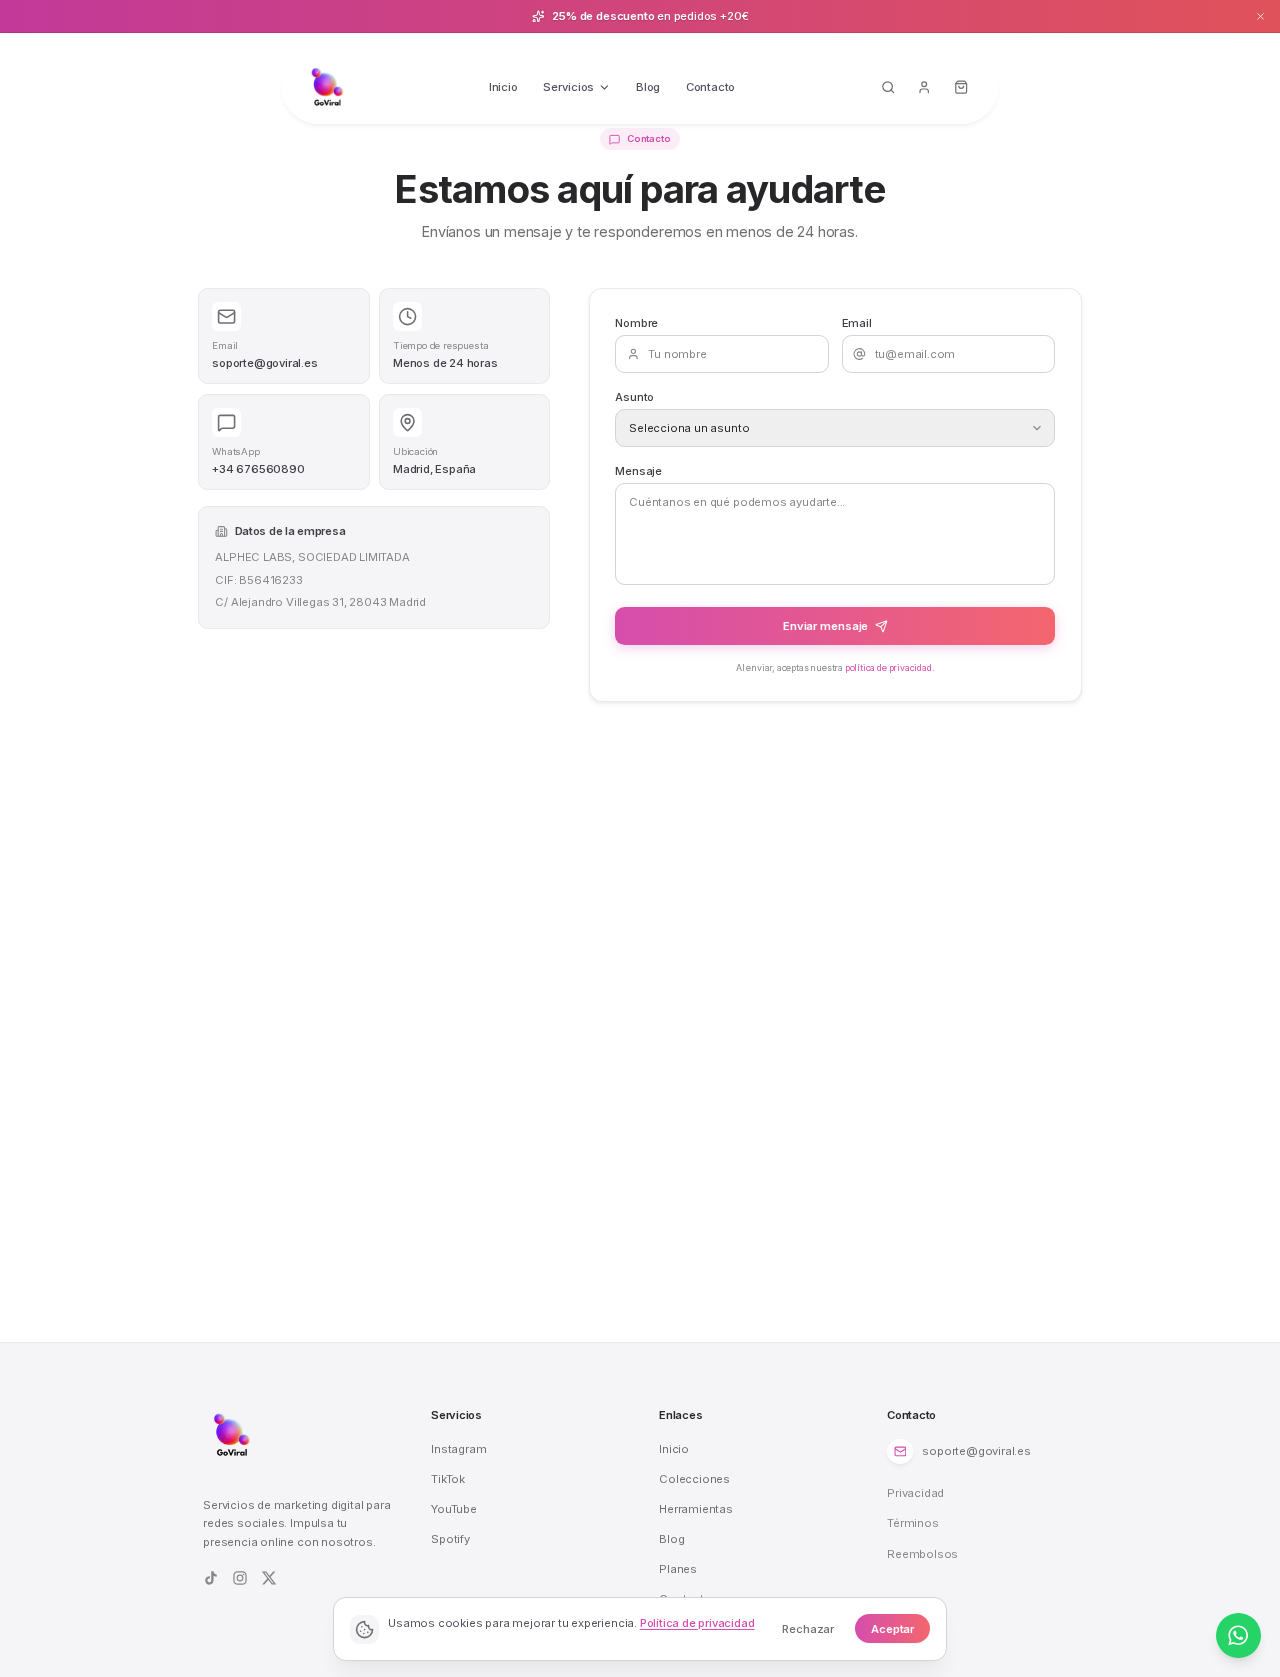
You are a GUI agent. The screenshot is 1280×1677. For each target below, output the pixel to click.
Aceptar (892, 1629)
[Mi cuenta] (925, 88)
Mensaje (638, 471)
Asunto (634, 397)
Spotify (450, 1539)
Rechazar (808, 1629)
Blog (648, 87)
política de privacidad (888, 667)
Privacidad (915, 1493)
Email (857, 323)
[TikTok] (211, 1578)
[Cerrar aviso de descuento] (1261, 16)
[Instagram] (240, 1578)
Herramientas (696, 1509)
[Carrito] (962, 88)
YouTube (454, 1509)
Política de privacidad (697, 1623)
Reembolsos (922, 1554)
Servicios (568, 87)
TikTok (448, 1479)
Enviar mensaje (825, 626)
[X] (269, 1578)
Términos (912, 1523)
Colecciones (694, 1479)
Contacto (710, 87)
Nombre (636, 323)
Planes (678, 1569)
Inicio (503, 87)
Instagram (458, 1449)
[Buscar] (888, 88)
